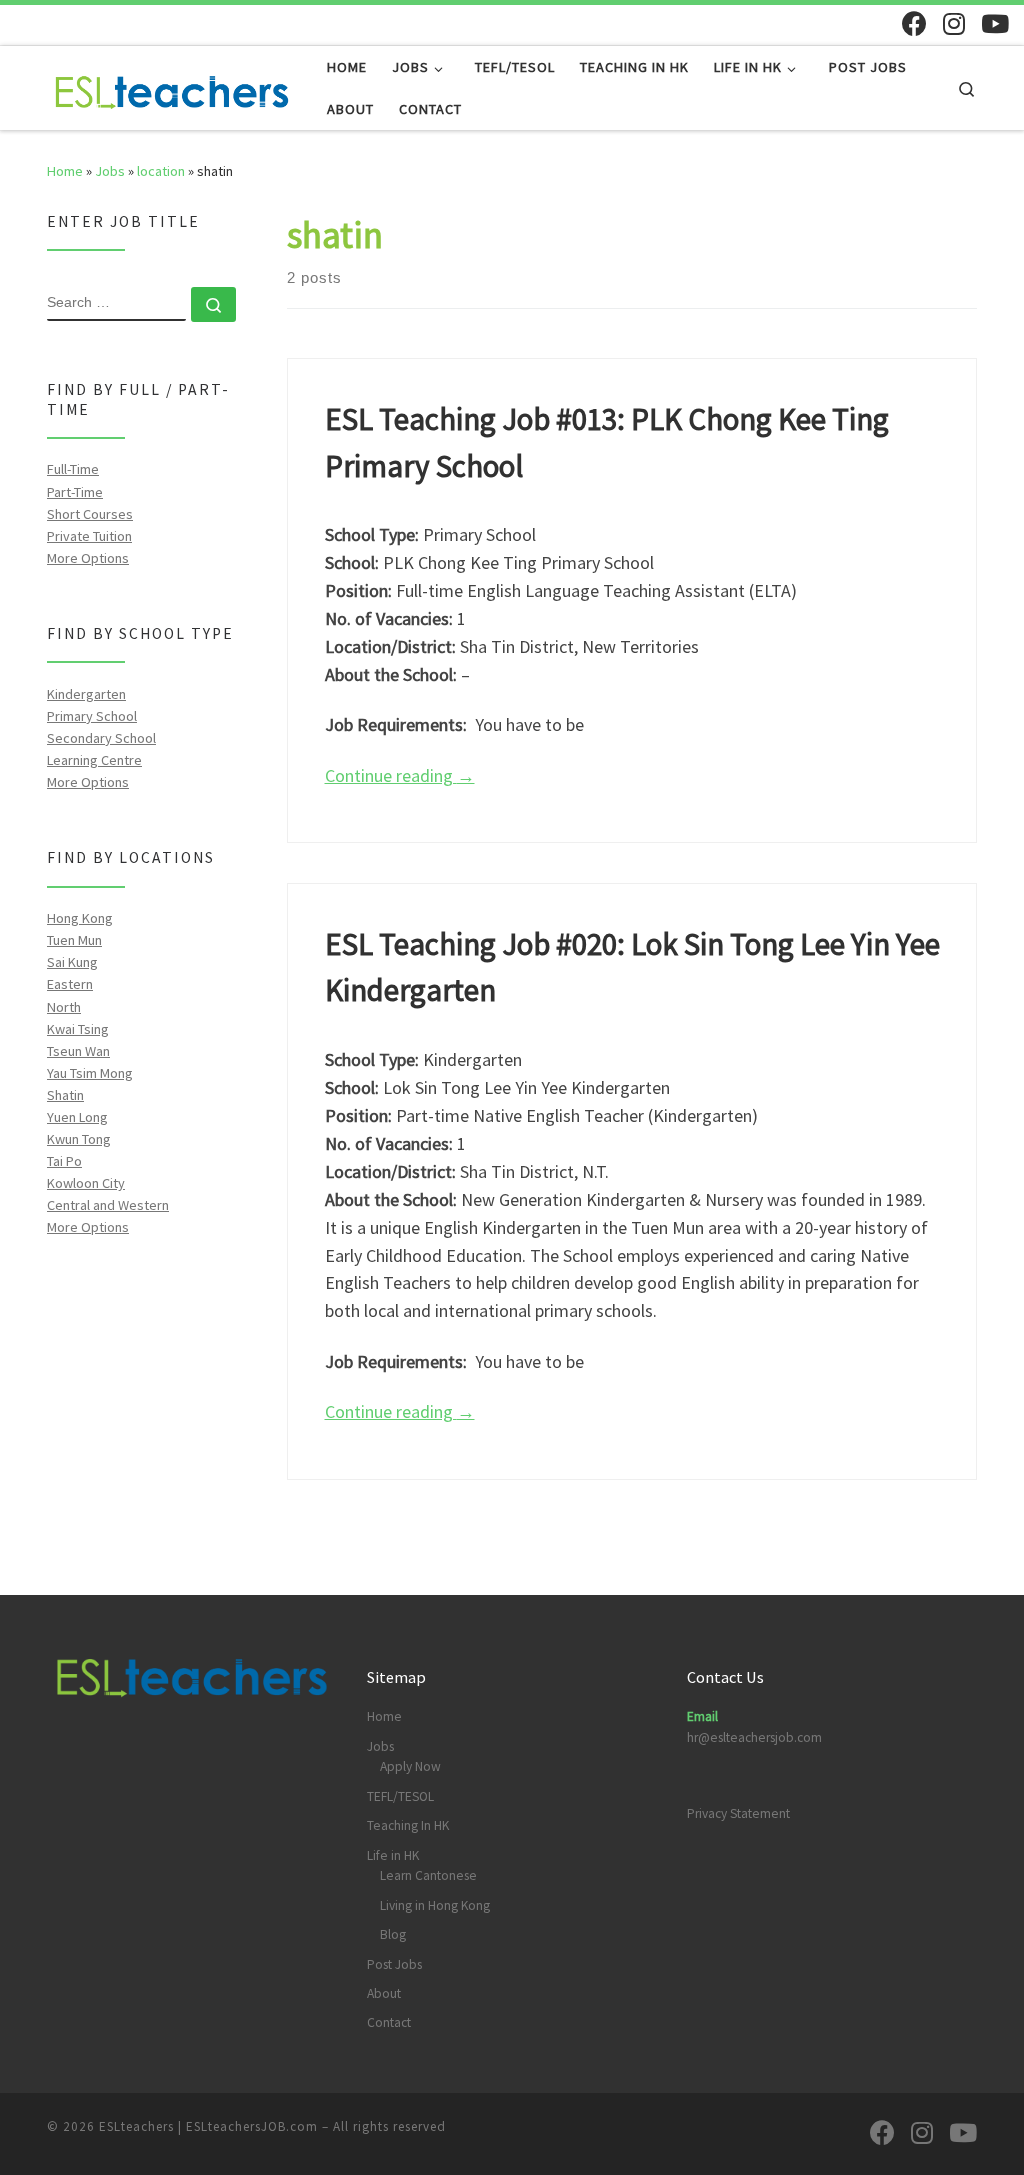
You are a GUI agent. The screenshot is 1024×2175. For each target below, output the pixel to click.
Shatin (65, 1095)
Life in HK (393, 1855)
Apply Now (410, 1766)
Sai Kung (72, 962)
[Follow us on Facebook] (914, 23)
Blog (393, 1934)
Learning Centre (94, 760)
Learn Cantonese (428, 1875)
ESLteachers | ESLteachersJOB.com (208, 2126)
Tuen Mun (74, 940)
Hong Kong (80, 918)
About (384, 1993)
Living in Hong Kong (435, 1905)
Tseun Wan (78, 1051)
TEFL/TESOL (400, 1796)
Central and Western (108, 1205)
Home (65, 171)
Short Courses (90, 514)
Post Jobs (394, 1964)
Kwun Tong (79, 1139)
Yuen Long (77, 1117)
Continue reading (400, 775)
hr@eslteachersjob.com (754, 1737)
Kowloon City (86, 1183)
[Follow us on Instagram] (954, 23)
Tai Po (64, 1161)
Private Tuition (89, 536)
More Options (88, 558)
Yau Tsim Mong (90, 1073)
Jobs (110, 171)
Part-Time (75, 492)
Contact (389, 2022)
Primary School (92, 716)
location (161, 171)
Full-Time (73, 469)
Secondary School (101, 738)
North (64, 1007)
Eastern (70, 984)
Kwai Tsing (78, 1029)
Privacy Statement (738, 1813)
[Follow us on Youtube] (995, 23)
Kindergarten (86, 694)
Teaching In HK (408, 1825)
